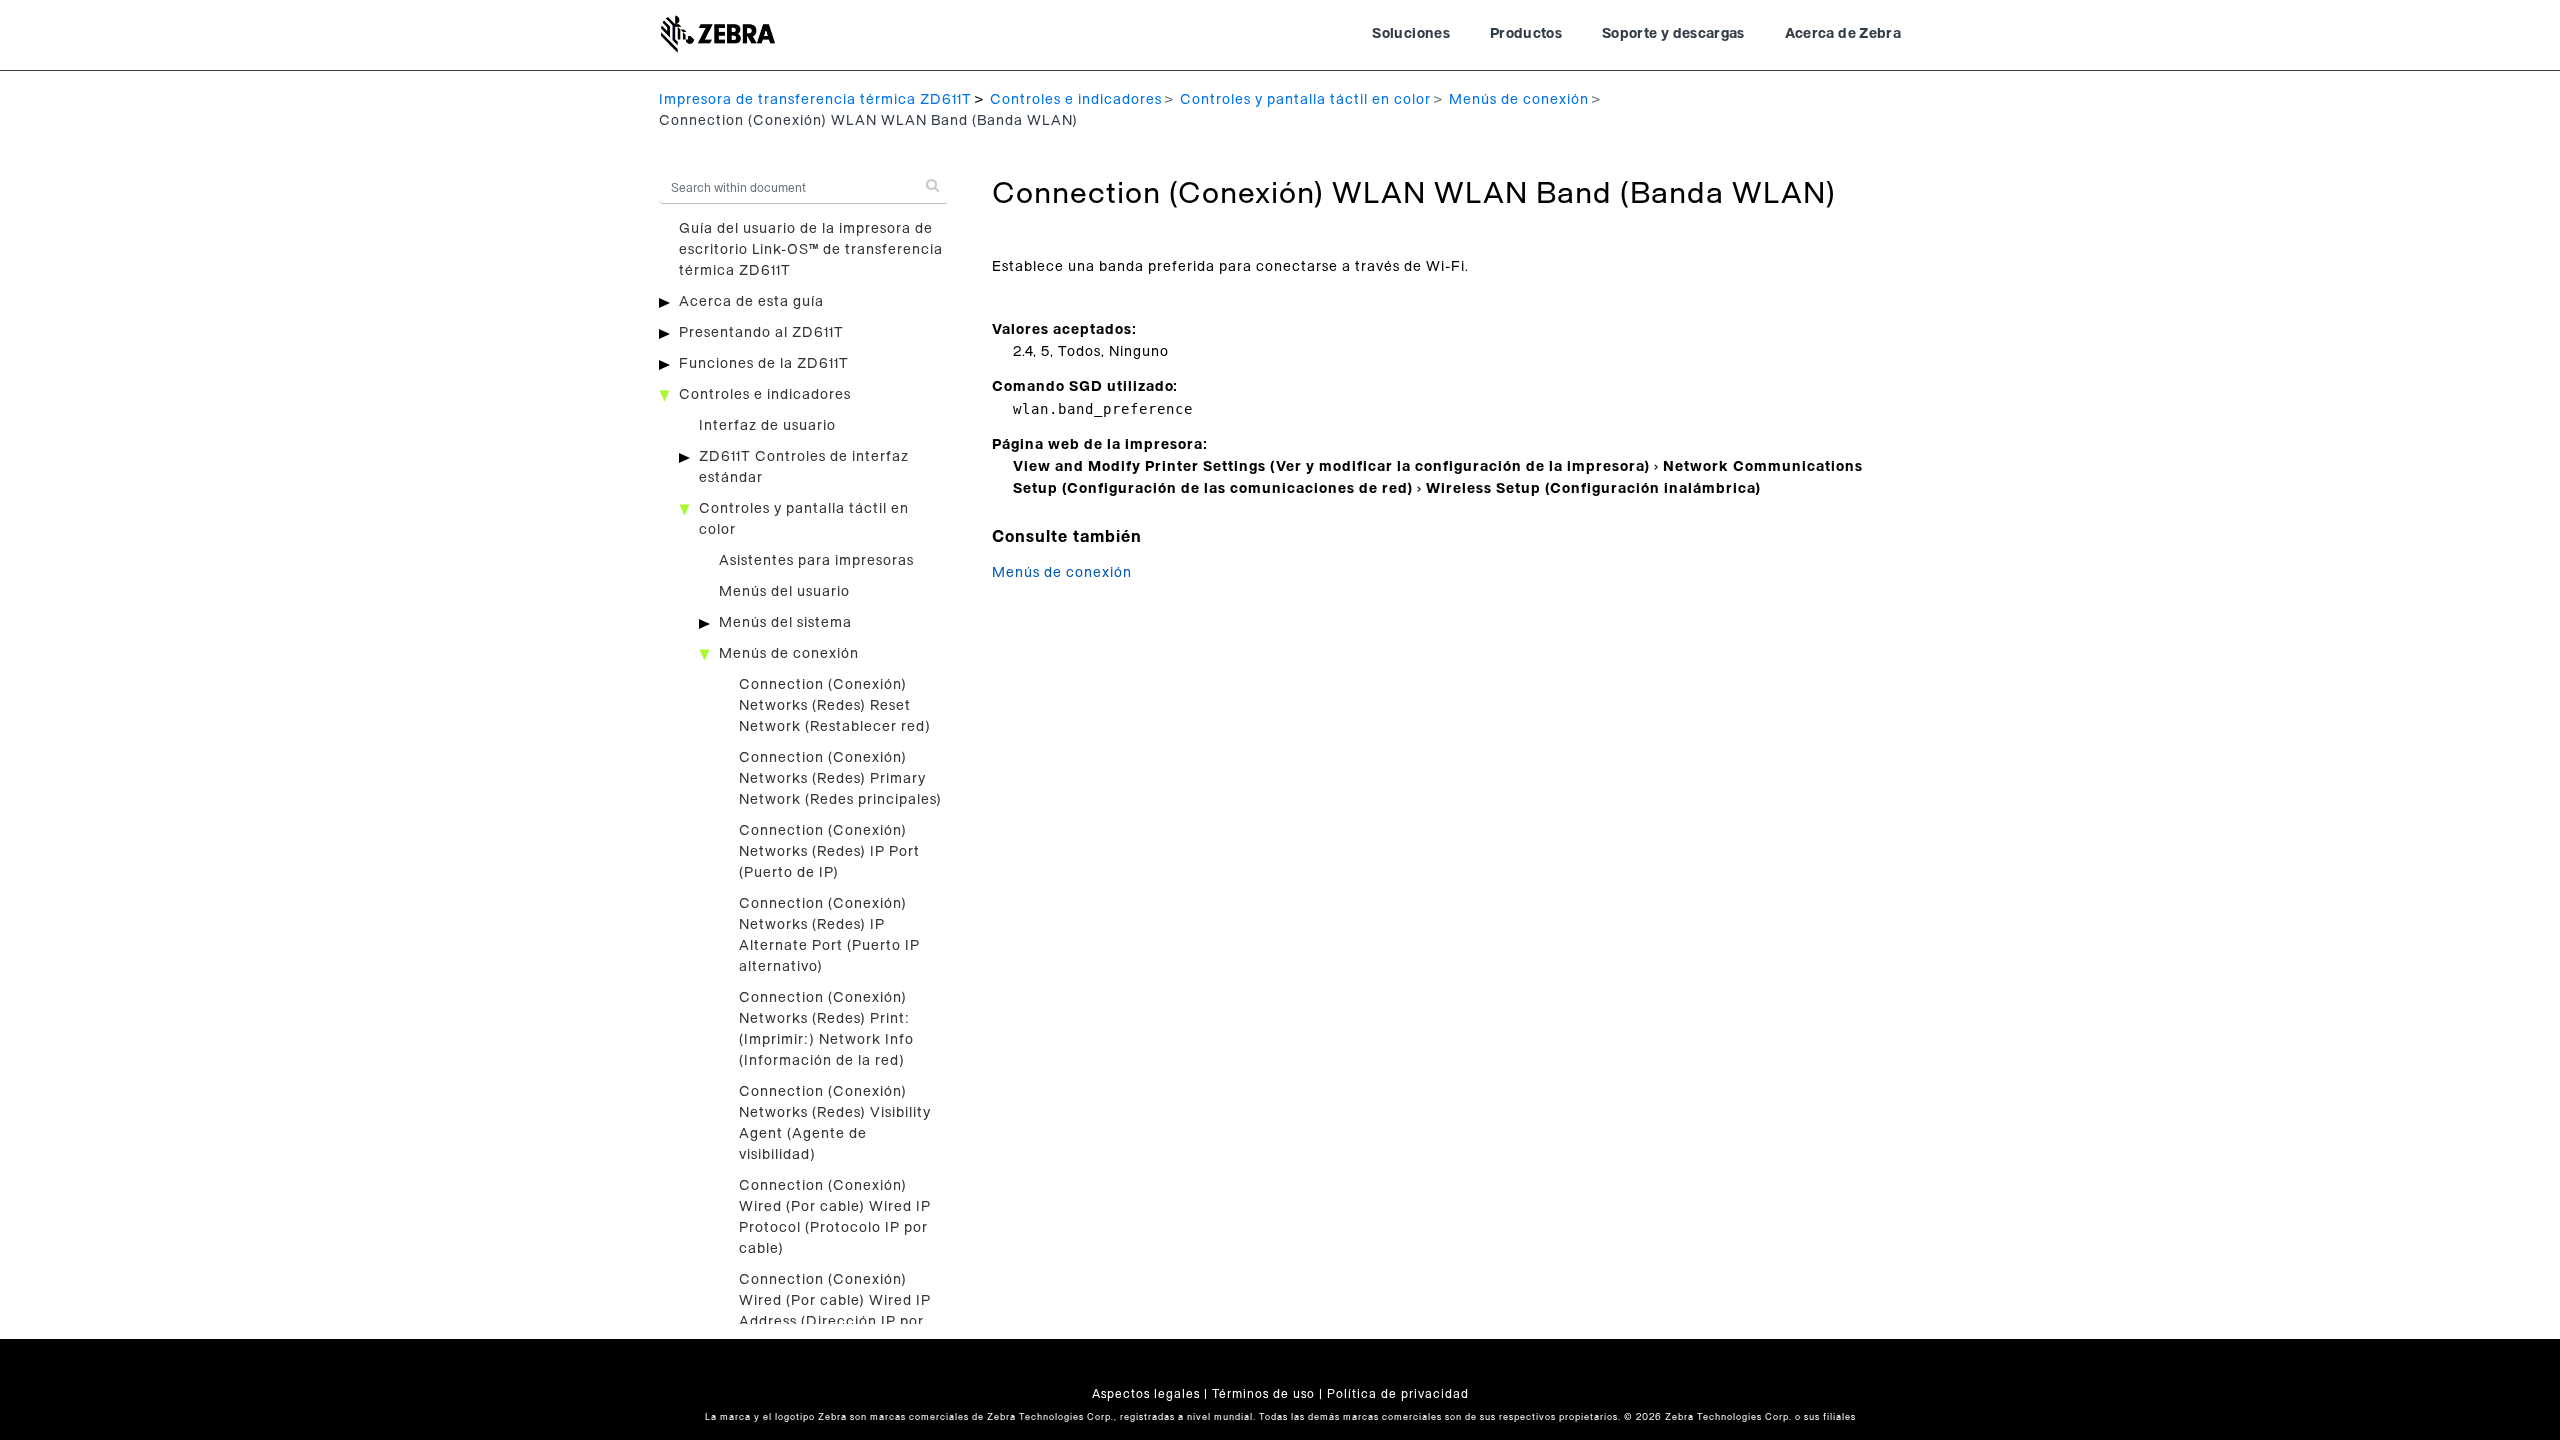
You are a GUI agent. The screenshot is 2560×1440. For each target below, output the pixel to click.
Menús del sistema (785, 623)
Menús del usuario (784, 592)
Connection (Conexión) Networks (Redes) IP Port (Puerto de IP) (829, 852)
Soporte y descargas (1673, 34)
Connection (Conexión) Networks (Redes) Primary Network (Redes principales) (840, 779)
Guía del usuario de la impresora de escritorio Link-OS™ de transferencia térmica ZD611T (811, 250)
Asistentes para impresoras (816, 561)
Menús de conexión (1519, 100)
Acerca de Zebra (1843, 34)
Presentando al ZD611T (761, 333)
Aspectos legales (1146, 1394)
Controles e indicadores (1076, 100)
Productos (1526, 34)
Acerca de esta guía (751, 302)
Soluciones (1411, 34)
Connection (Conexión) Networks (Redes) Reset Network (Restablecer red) (835, 706)
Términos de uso (1263, 1394)
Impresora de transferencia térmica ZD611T (815, 100)
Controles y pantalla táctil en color (1305, 100)
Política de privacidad (1398, 1394)
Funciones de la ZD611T (764, 364)
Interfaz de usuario (767, 426)
